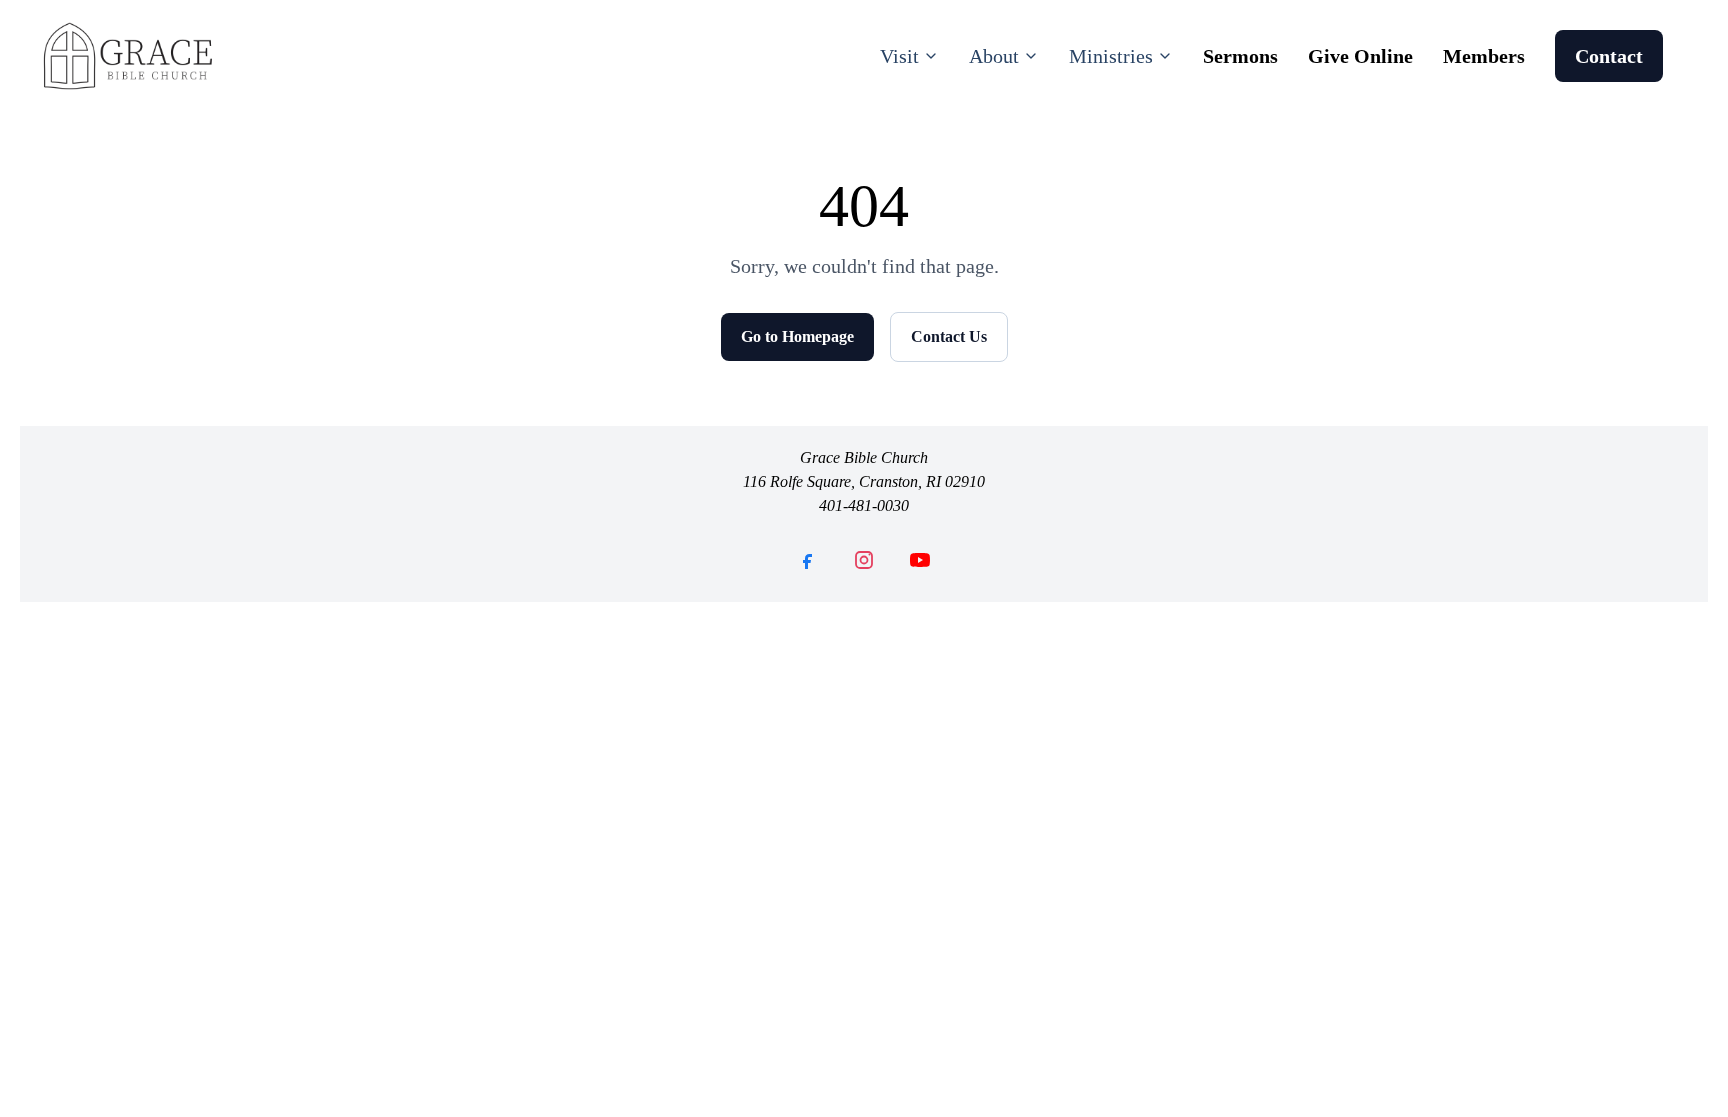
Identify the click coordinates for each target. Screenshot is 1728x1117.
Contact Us (949, 336)
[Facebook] (808, 560)
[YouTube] (920, 560)
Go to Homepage (797, 336)
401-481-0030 (864, 505)
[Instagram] (864, 560)
